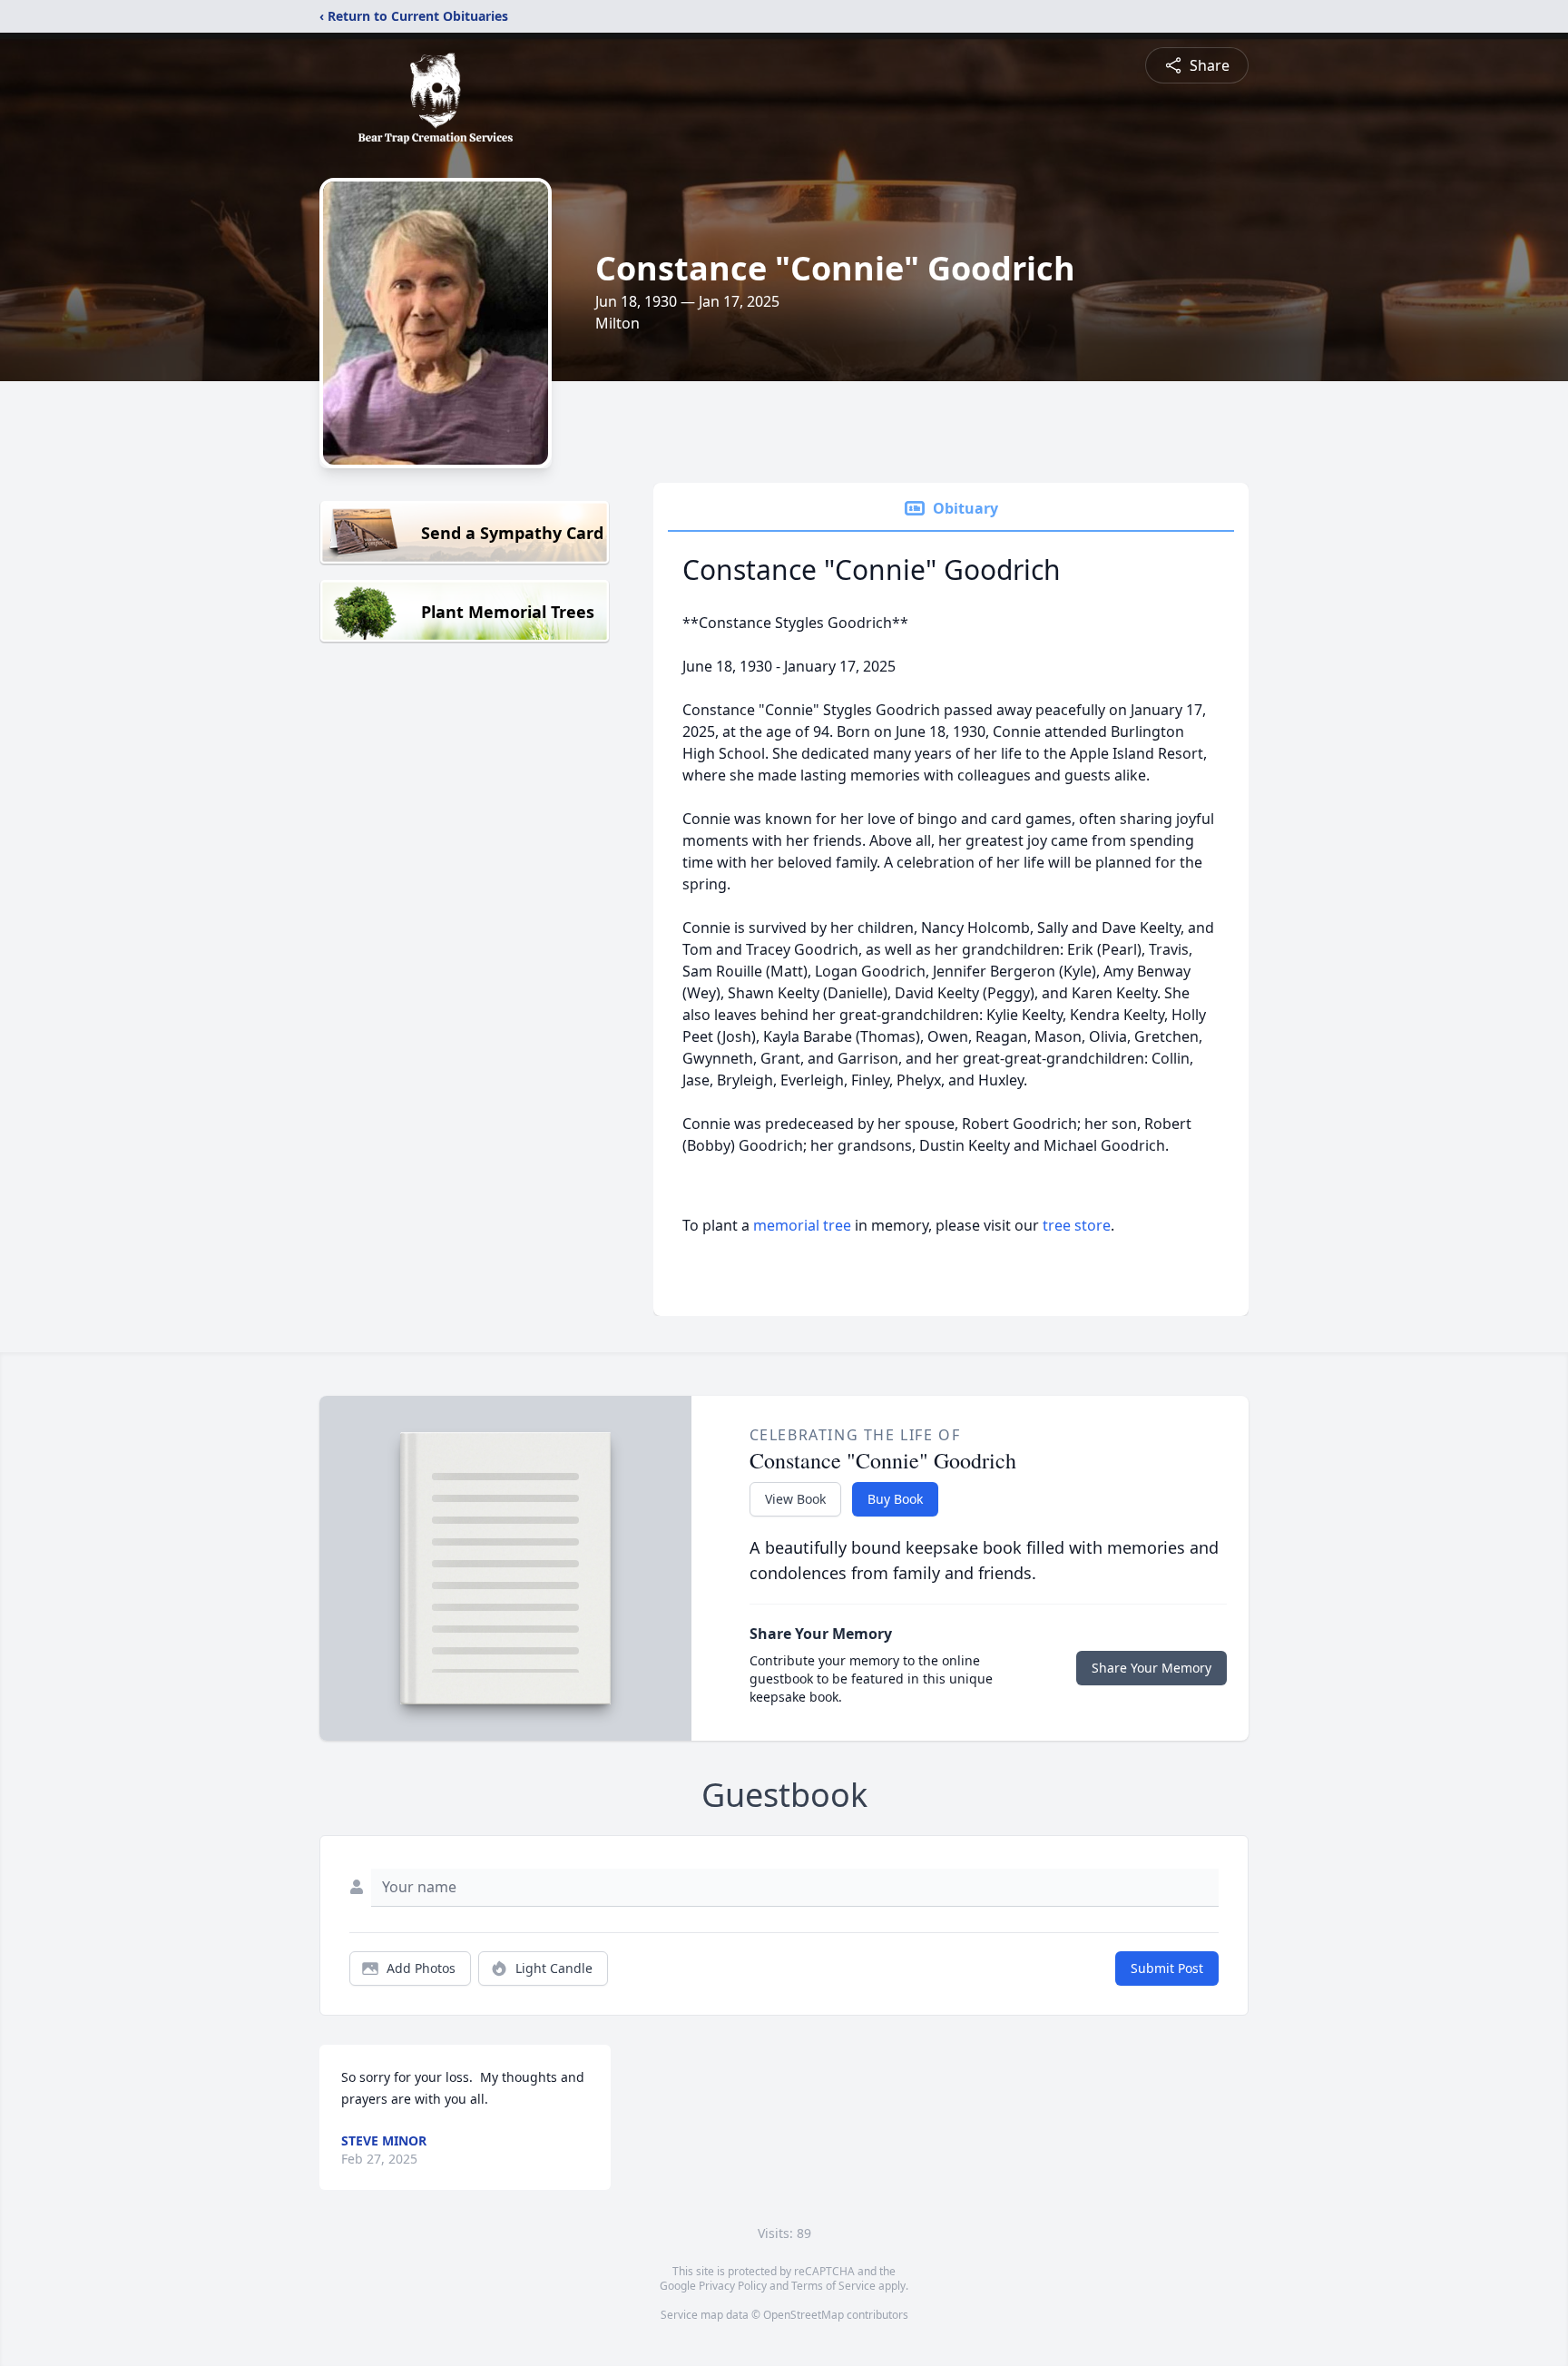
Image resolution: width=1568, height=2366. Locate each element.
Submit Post (1167, 1968)
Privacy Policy (733, 2286)
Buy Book (895, 1499)
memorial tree (802, 1225)
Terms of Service (833, 2286)
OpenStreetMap (804, 2315)
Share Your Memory (1151, 1668)
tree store (1077, 1225)
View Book (795, 1499)
